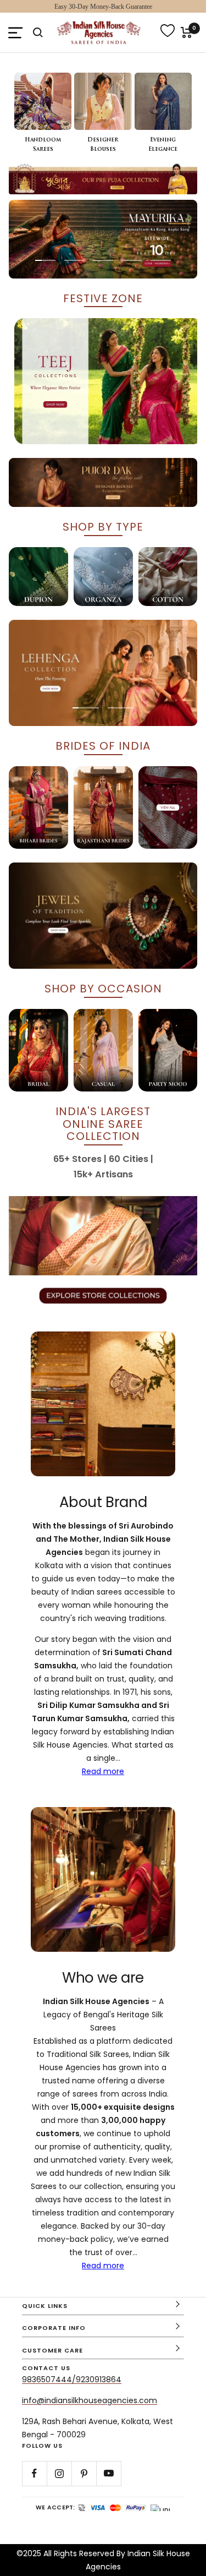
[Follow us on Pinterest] (84, 2473)
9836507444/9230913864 (72, 2379)
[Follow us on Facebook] (34, 2473)
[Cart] (186, 32)
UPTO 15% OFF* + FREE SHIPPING (103, 7)
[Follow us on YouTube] (108, 2473)
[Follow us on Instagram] (59, 2473)
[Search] (38, 32)
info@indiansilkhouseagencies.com (90, 2400)
